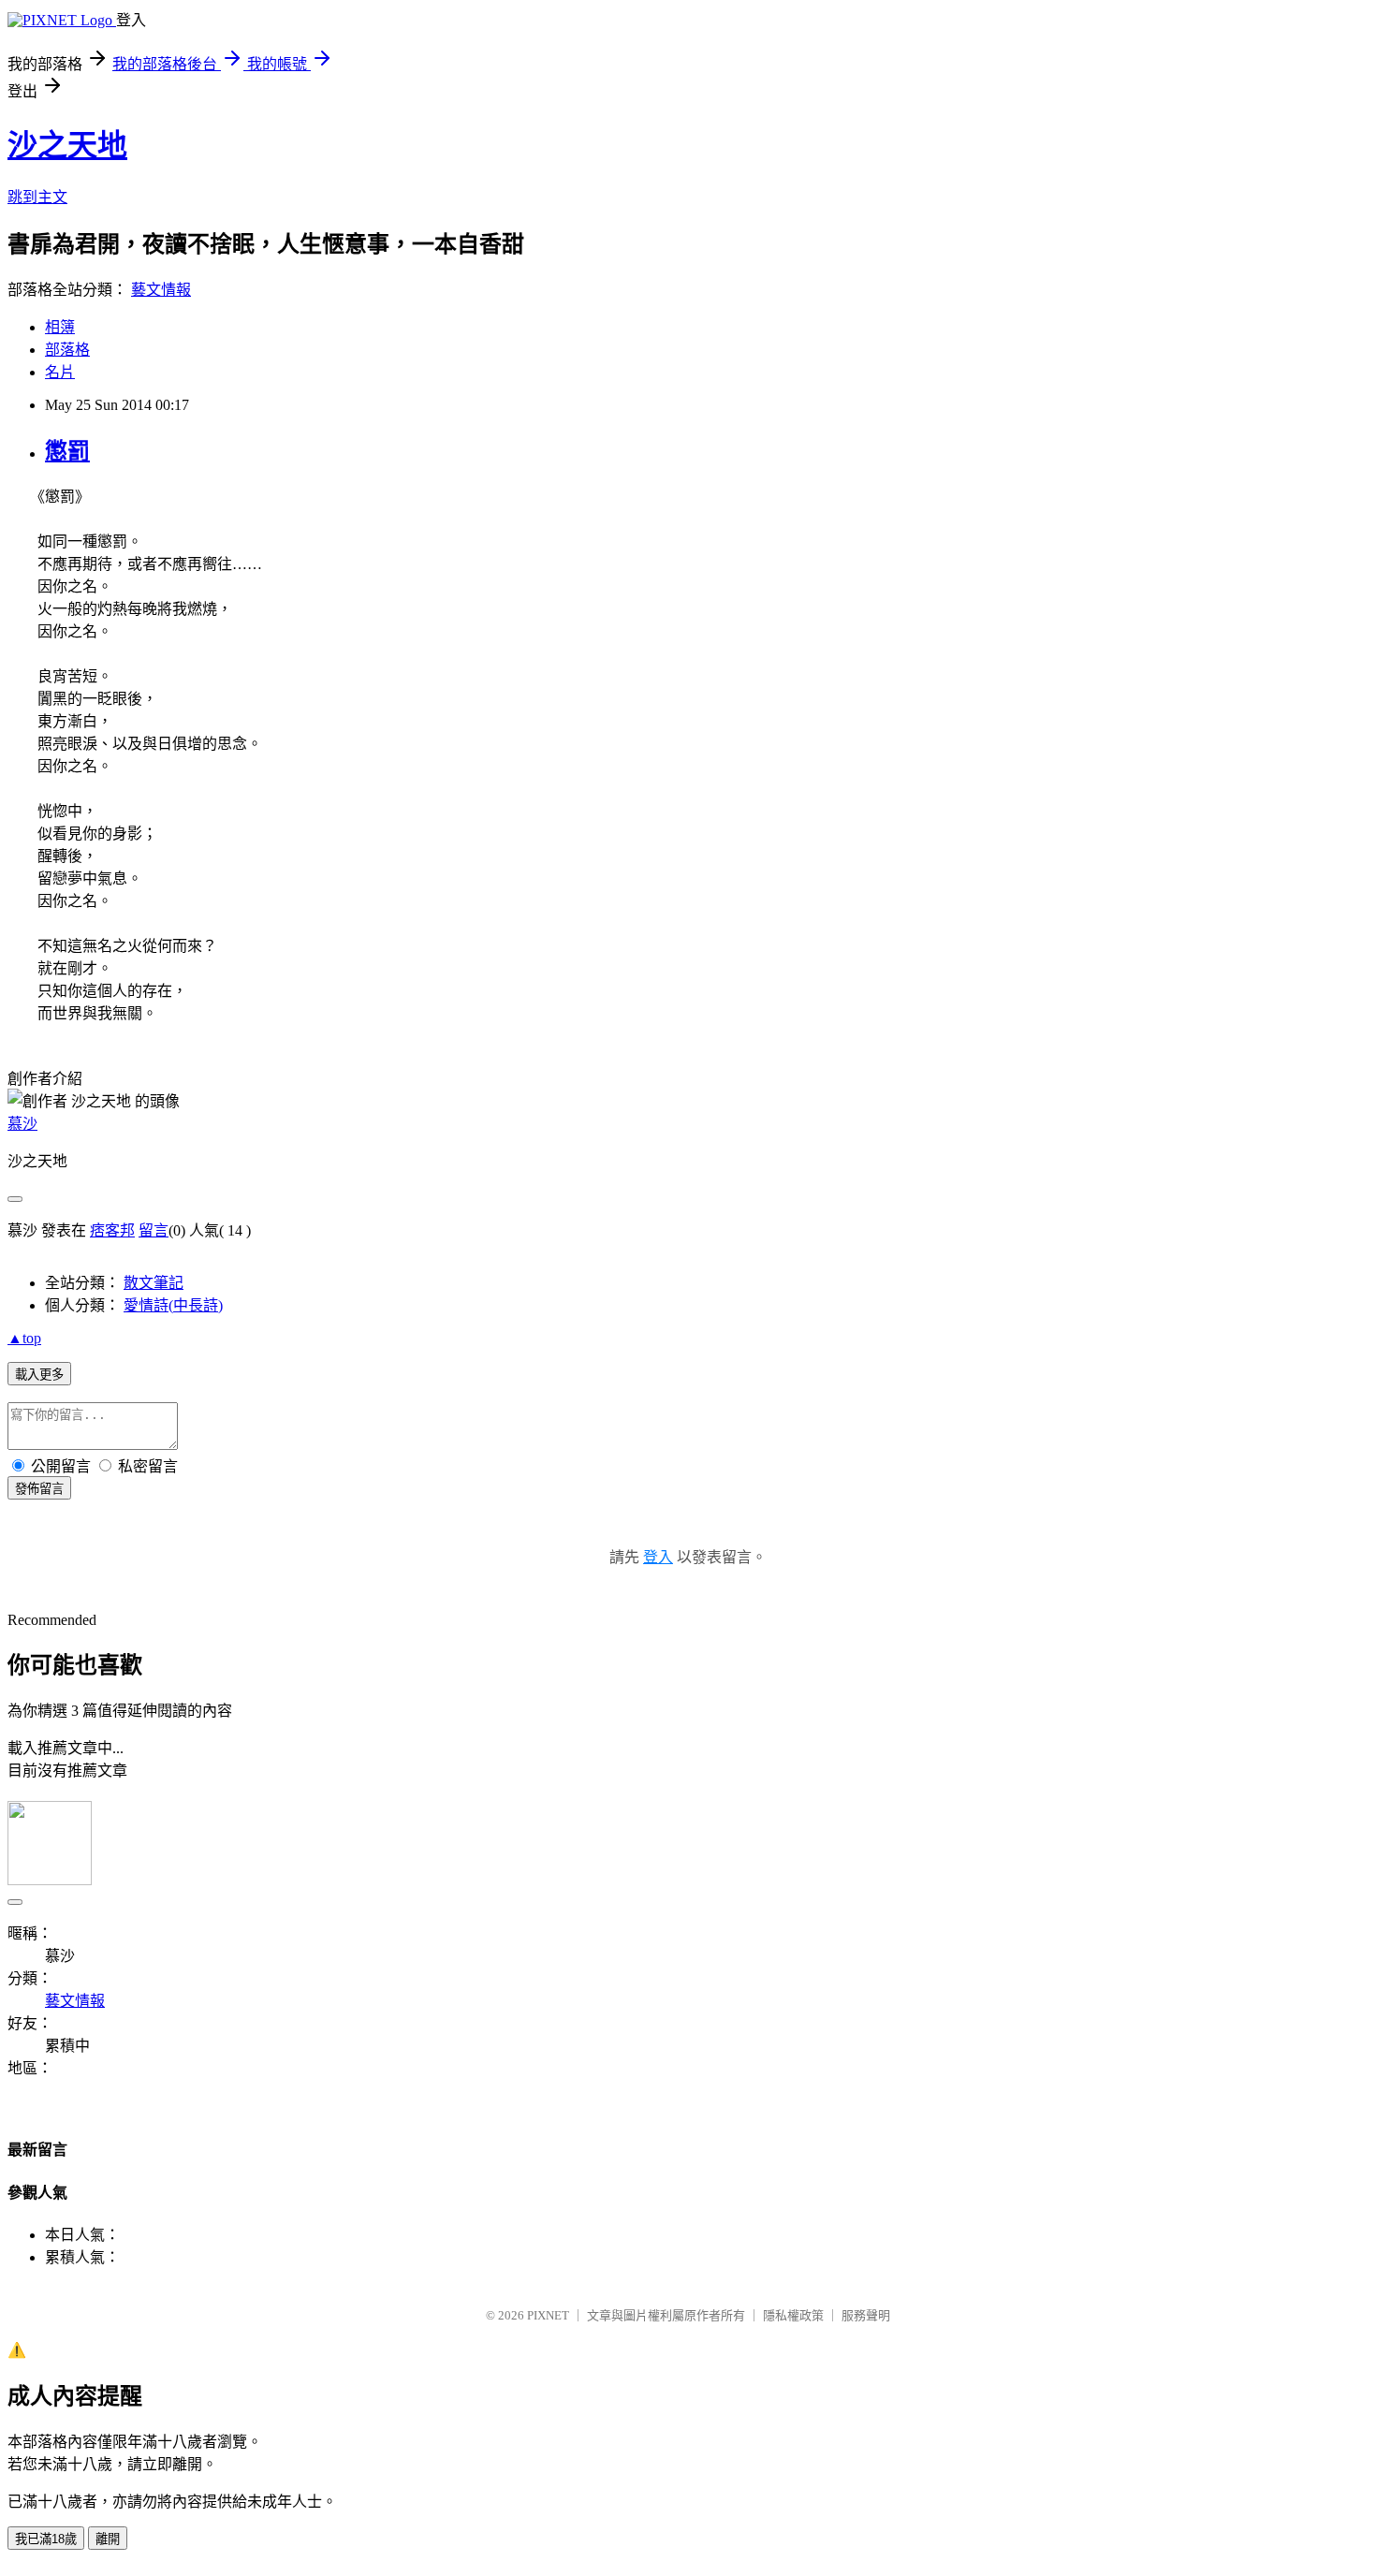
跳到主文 (37, 197)
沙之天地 (67, 145)
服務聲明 (866, 2315)
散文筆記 (154, 1283)
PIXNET (548, 2315)
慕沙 (22, 1124)
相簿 (60, 327)
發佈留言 (39, 1489)
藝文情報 (161, 290)
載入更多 (39, 1375)
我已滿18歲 (46, 2539)
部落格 (67, 350)
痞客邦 (112, 1230)
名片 (60, 372)
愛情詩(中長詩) (173, 1305)
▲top (24, 1338)
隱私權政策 (793, 2315)
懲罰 (67, 451)
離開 (108, 2539)
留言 (154, 1230)
